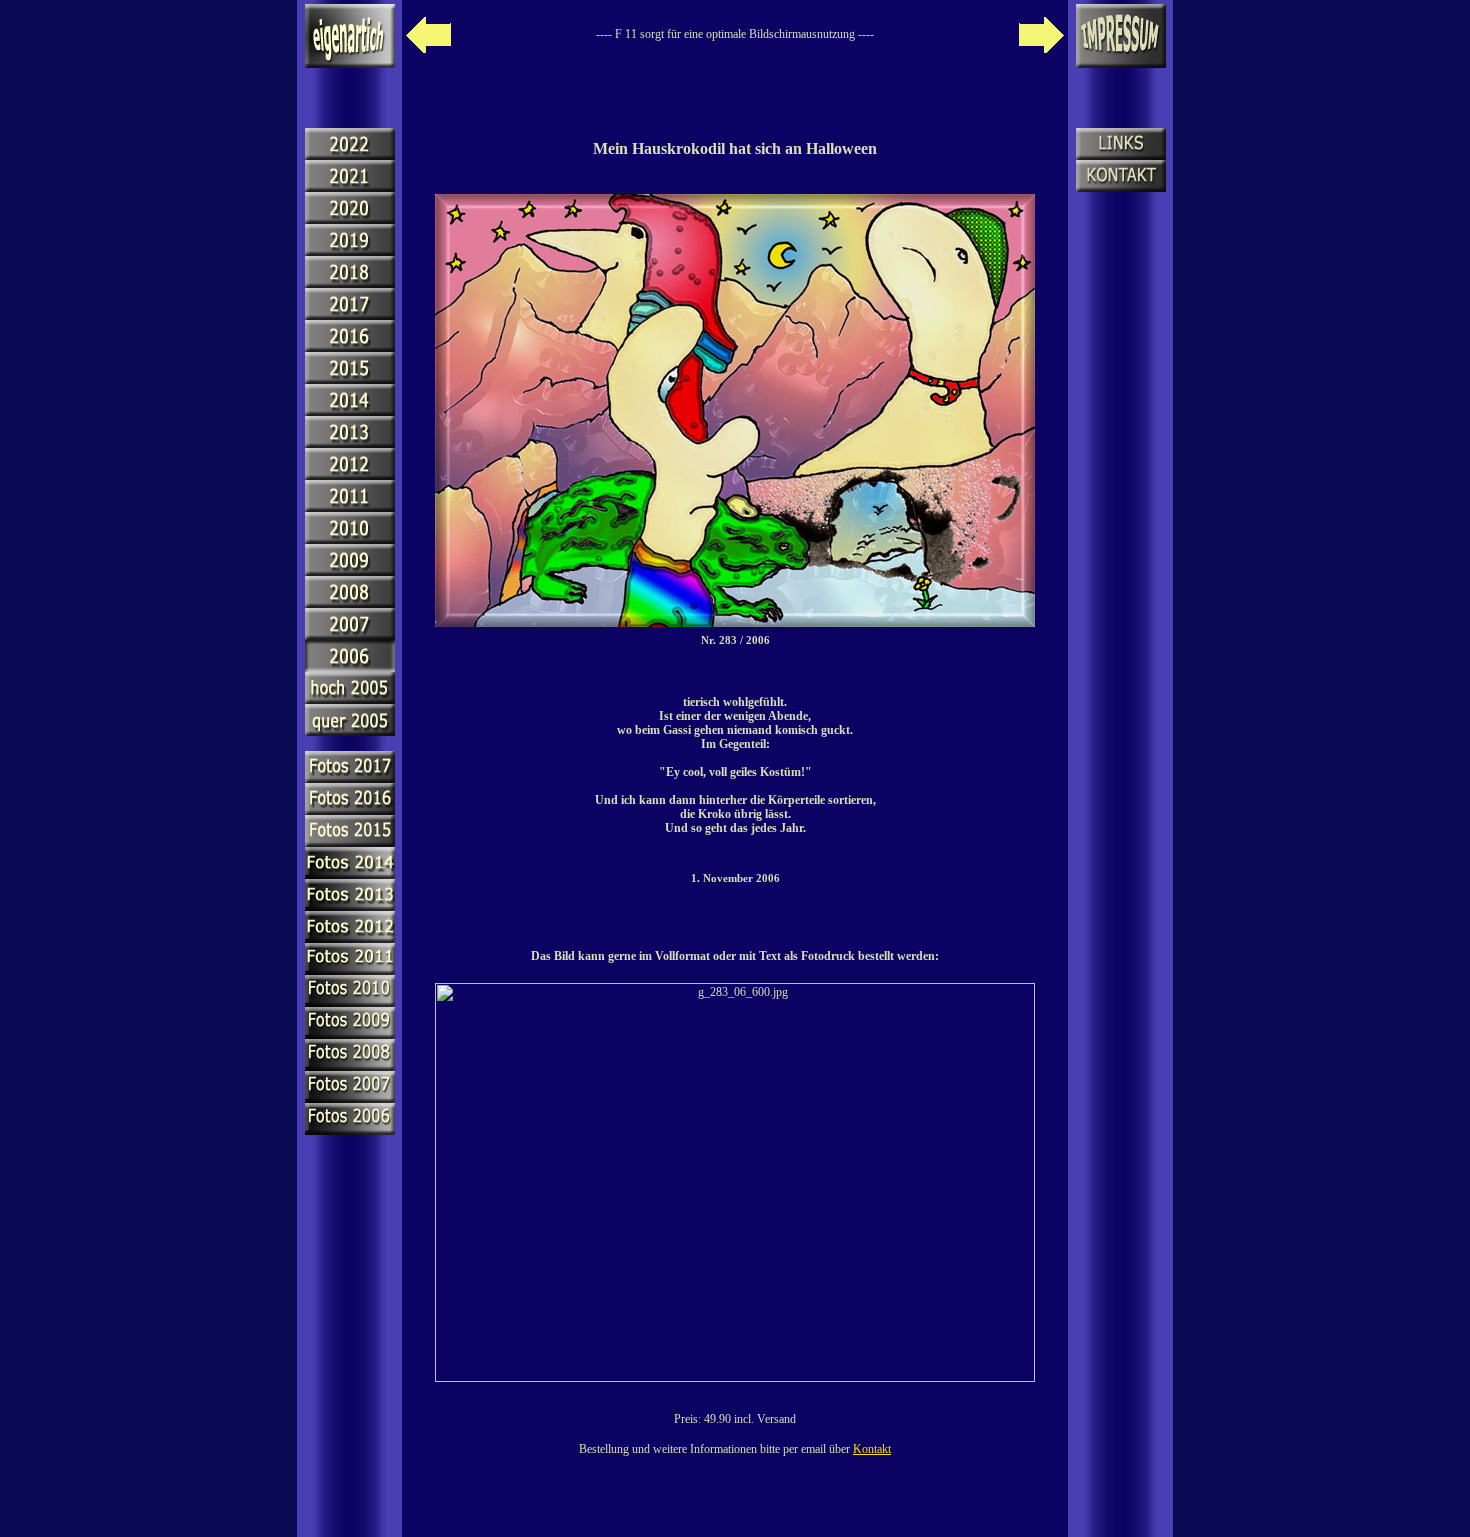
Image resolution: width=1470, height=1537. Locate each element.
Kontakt (872, 1449)
